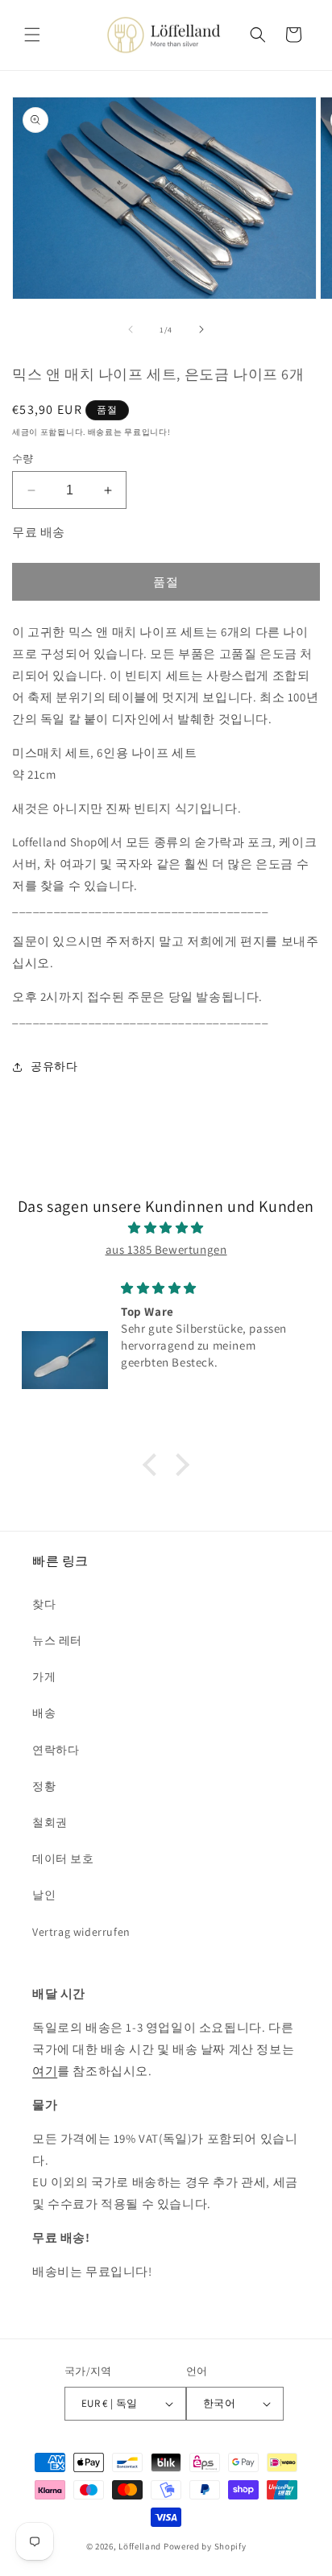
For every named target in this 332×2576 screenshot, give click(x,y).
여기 (45, 2071)
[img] (166, 1228)
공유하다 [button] (54, 1066)
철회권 (50, 1822)
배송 (44, 1713)
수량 (23, 459)
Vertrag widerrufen (81, 1932)
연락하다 (56, 1750)
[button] (32, 35)
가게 (44, 1677)
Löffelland (140, 2546)
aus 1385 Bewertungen (166, 1249)
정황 (44, 1786)
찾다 (44, 1604)
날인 (44, 1895)
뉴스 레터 (57, 1640)
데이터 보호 (63, 1859)
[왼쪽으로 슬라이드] (131, 329)
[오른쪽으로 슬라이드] (201, 329)
